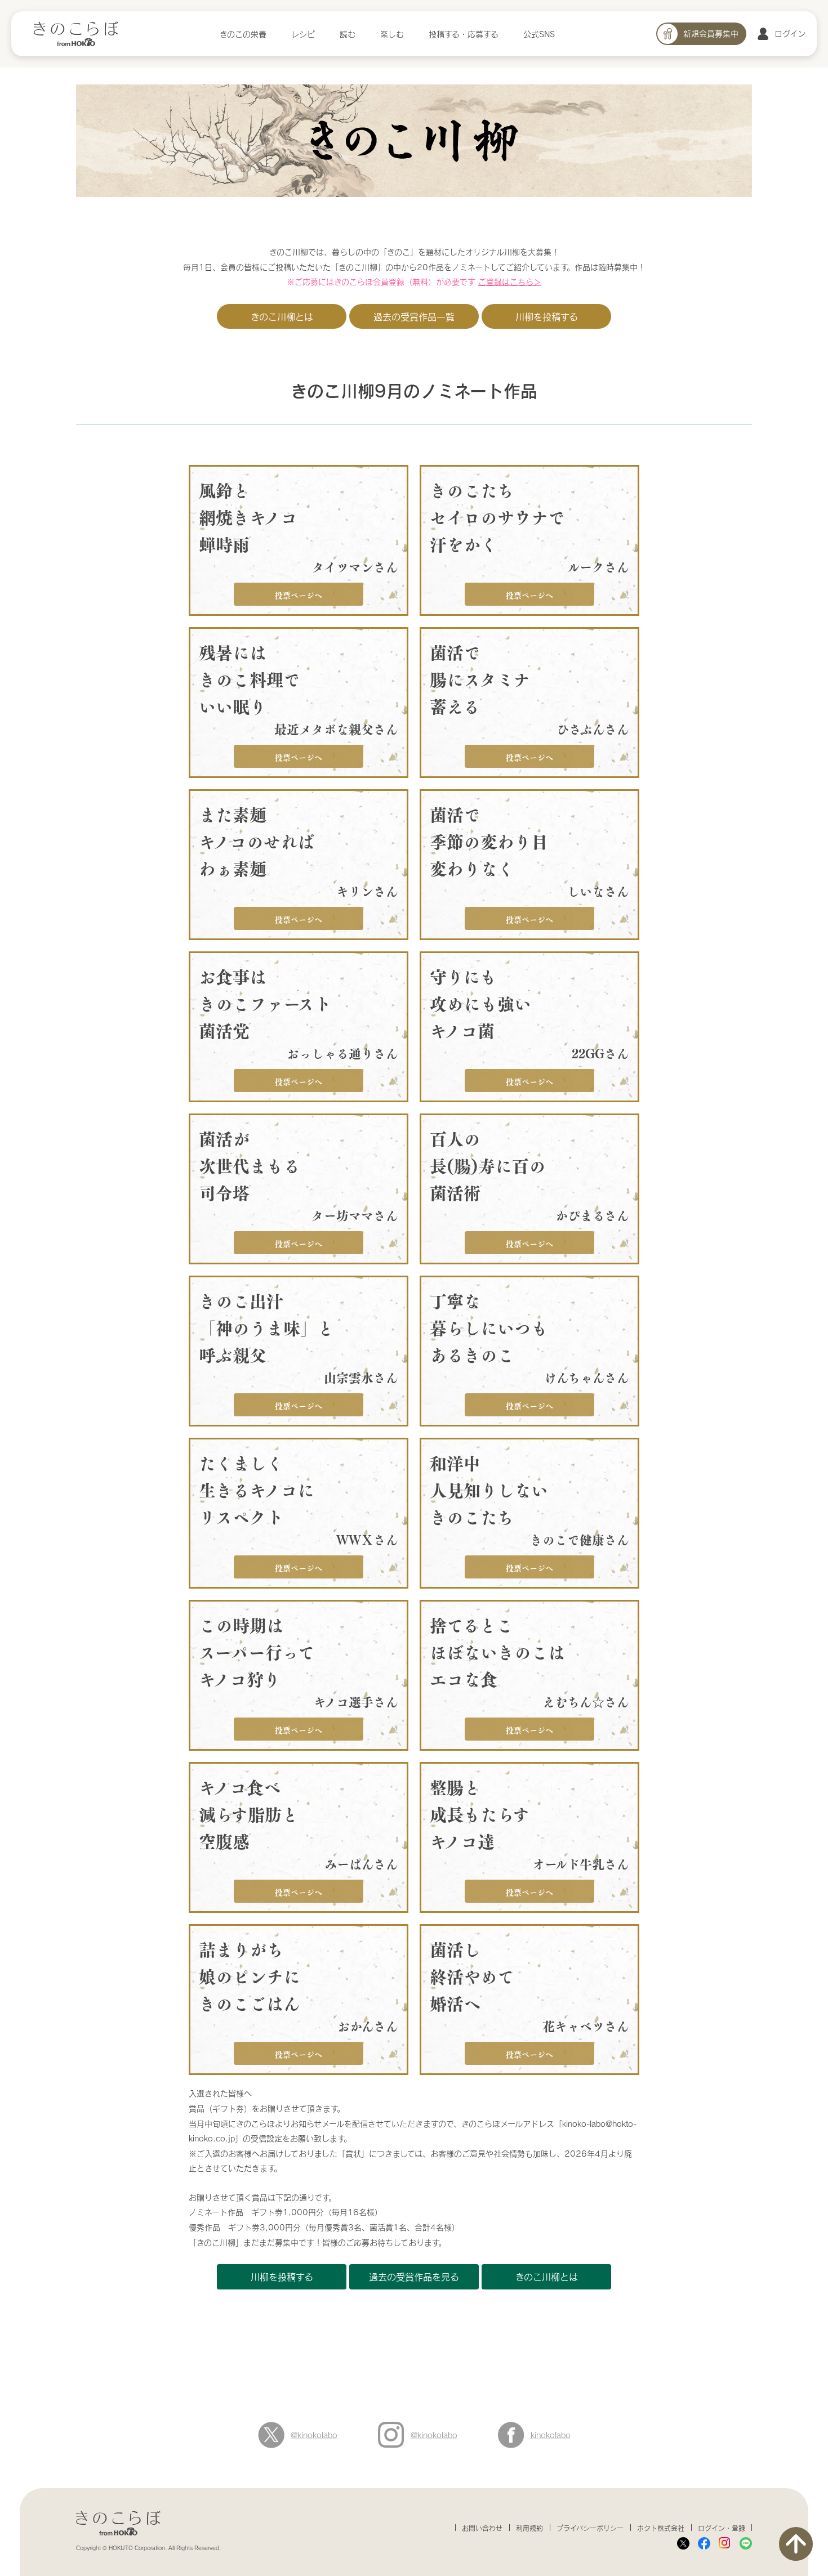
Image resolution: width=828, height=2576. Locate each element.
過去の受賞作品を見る (414, 2277)
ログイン (790, 33)
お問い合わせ (482, 2528)
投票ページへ (299, 594)
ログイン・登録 (722, 2528)
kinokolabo (551, 2435)
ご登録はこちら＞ (510, 282)
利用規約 (529, 2528)
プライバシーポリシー (590, 2528)
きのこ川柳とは (282, 317)
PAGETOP (796, 2544)
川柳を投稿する (547, 317)
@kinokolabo (314, 2435)
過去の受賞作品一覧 (414, 317)
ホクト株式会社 (661, 2528)
